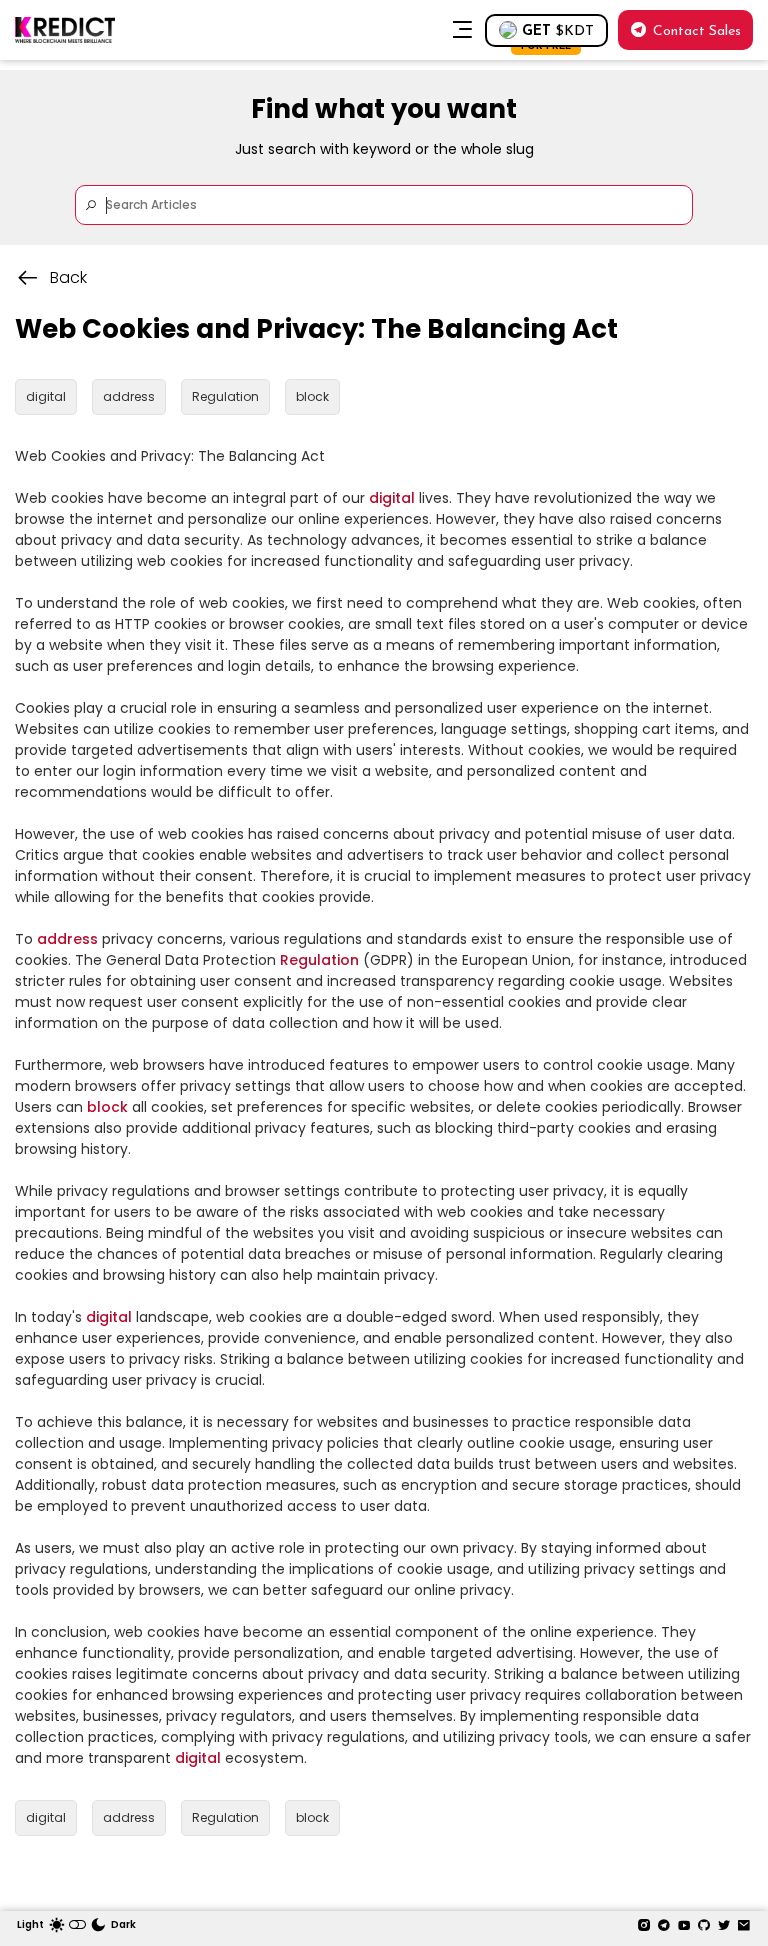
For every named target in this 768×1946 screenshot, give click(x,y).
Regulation (319, 960)
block (107, 1107)
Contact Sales (697, 31)
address (67, 939)
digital (392, 498)
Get (557, 35)
